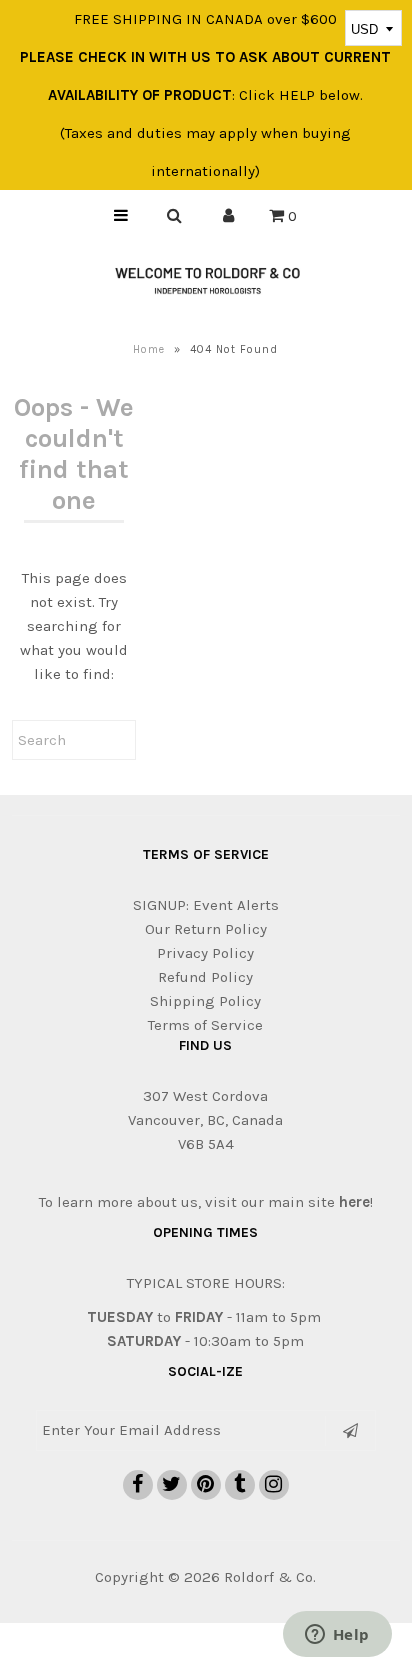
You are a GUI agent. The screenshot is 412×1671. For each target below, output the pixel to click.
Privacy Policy (205, 953)
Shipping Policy (205, 1001)
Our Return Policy (206, 929)
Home (149, 349)
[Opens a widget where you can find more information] (337, 1636)
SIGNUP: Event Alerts (206, 905)
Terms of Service (205, 1025)
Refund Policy (205, 977)
